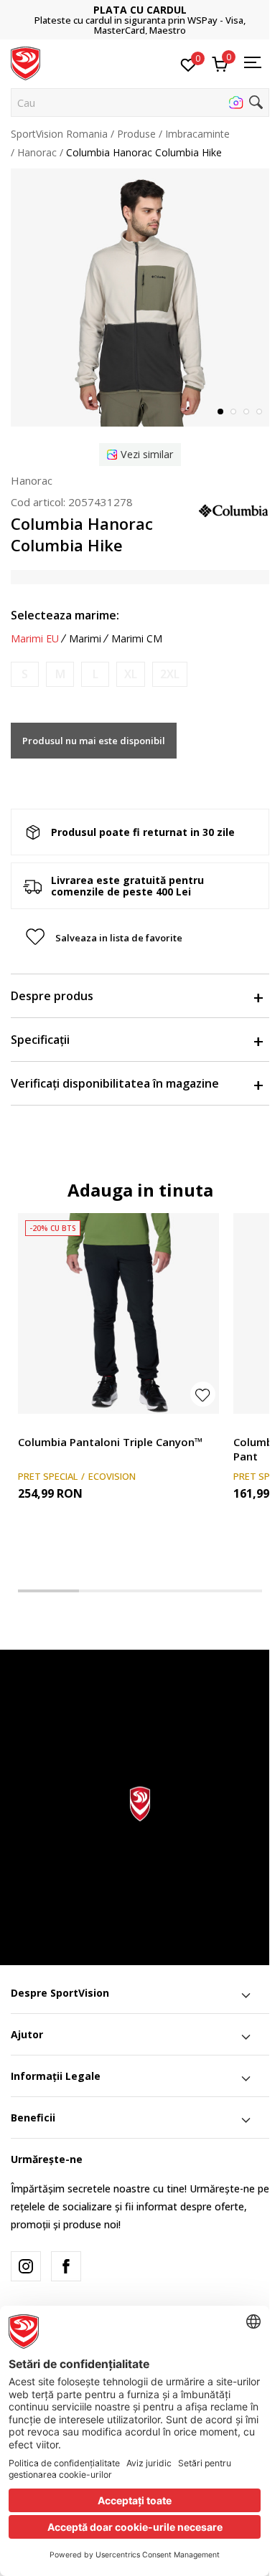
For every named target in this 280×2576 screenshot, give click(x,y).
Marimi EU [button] (35, 639)
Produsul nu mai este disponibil (94, 741)
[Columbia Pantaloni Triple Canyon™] (118, 1313)
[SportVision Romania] (25, 62)
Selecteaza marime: (65, 615)
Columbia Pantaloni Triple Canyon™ (111, 1442)
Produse (136, 134)
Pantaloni (40, 1426)
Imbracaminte (197, 134)
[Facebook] (66, 2266)
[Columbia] (233, 509)
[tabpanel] (140, 298)
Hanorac (37, 152)
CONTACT (146, 15)
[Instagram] (26, 2266)
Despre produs (52, 996)
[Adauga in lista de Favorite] (203, 1394)
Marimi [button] (85, 639)
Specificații (40, 1040)
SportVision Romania (59, 134)
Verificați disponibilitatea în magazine (115, 1083)
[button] (140, 103)
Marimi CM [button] (137, 639)
